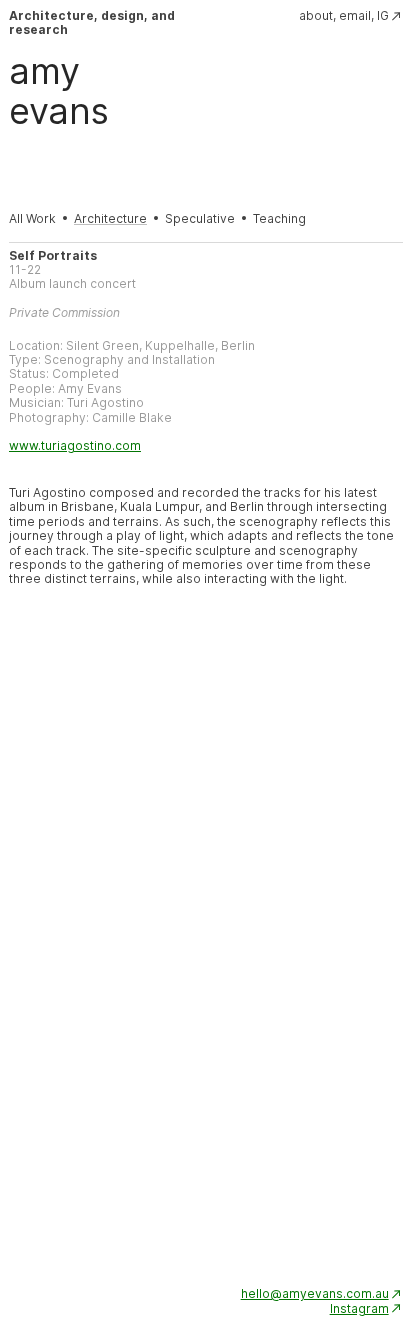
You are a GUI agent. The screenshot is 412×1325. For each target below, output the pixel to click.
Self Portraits (53, 255)
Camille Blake (132, 417)
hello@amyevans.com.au (315, 1293)
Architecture (110, 218)
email (355, 15)
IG (383, 15)
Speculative (200, 218)
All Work (32, 218)
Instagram (359, 1308)
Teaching (279, 218)
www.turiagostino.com (75, 446)
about (316, 15)
